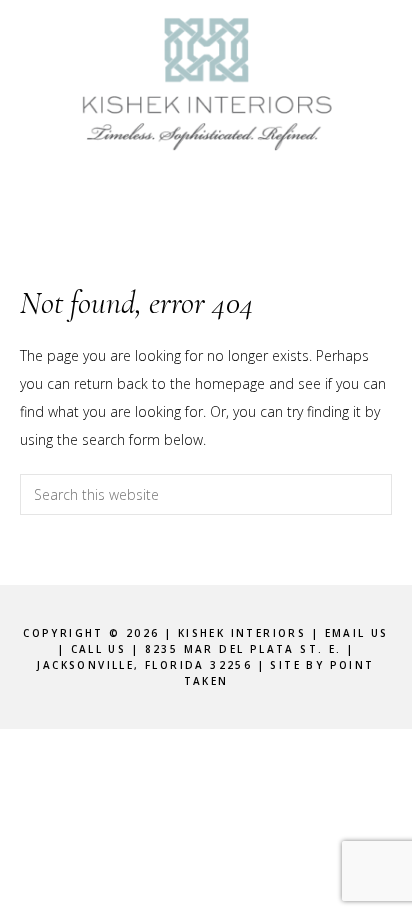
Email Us (357, 633)
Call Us (99, 649)
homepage (230, 383)
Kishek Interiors (206, 85)
